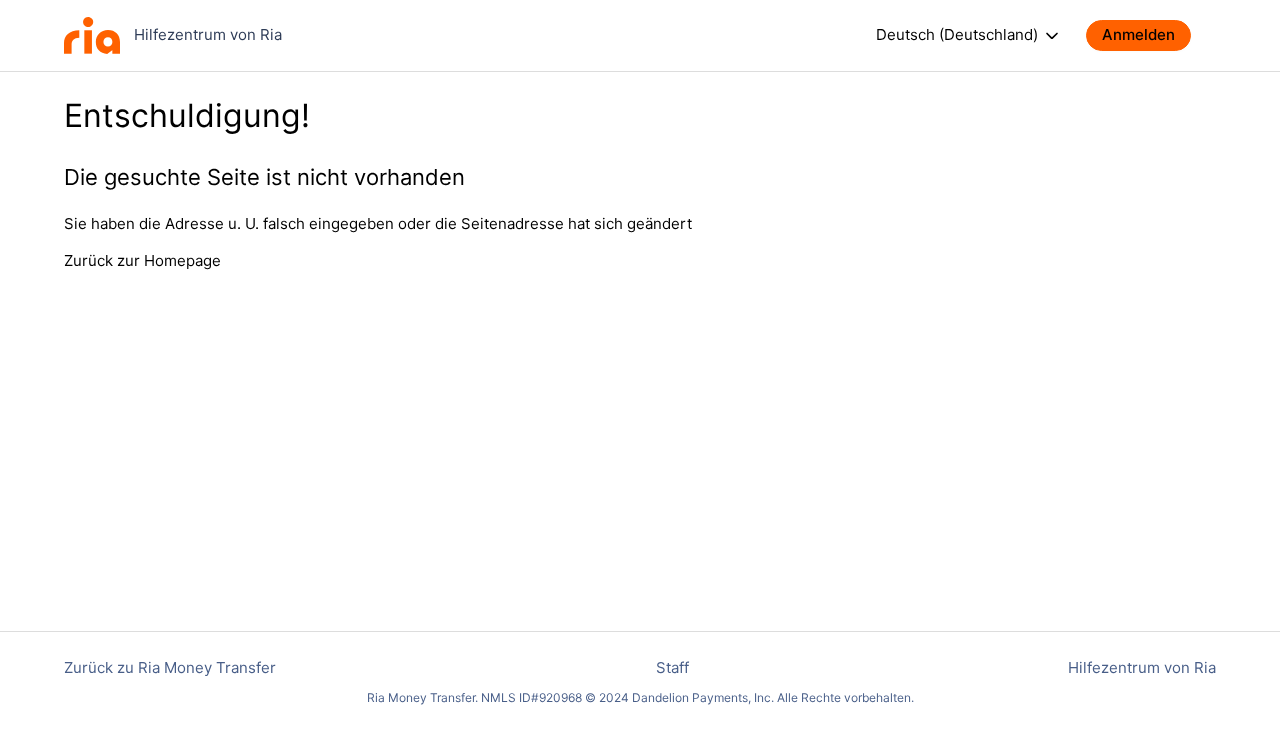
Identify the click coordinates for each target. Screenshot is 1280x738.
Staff (672, 667)
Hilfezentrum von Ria (1142, 667)
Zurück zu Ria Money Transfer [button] (170, 667)
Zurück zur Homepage (142, 260)
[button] (1148, 35)
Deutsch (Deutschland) (959, 35)
